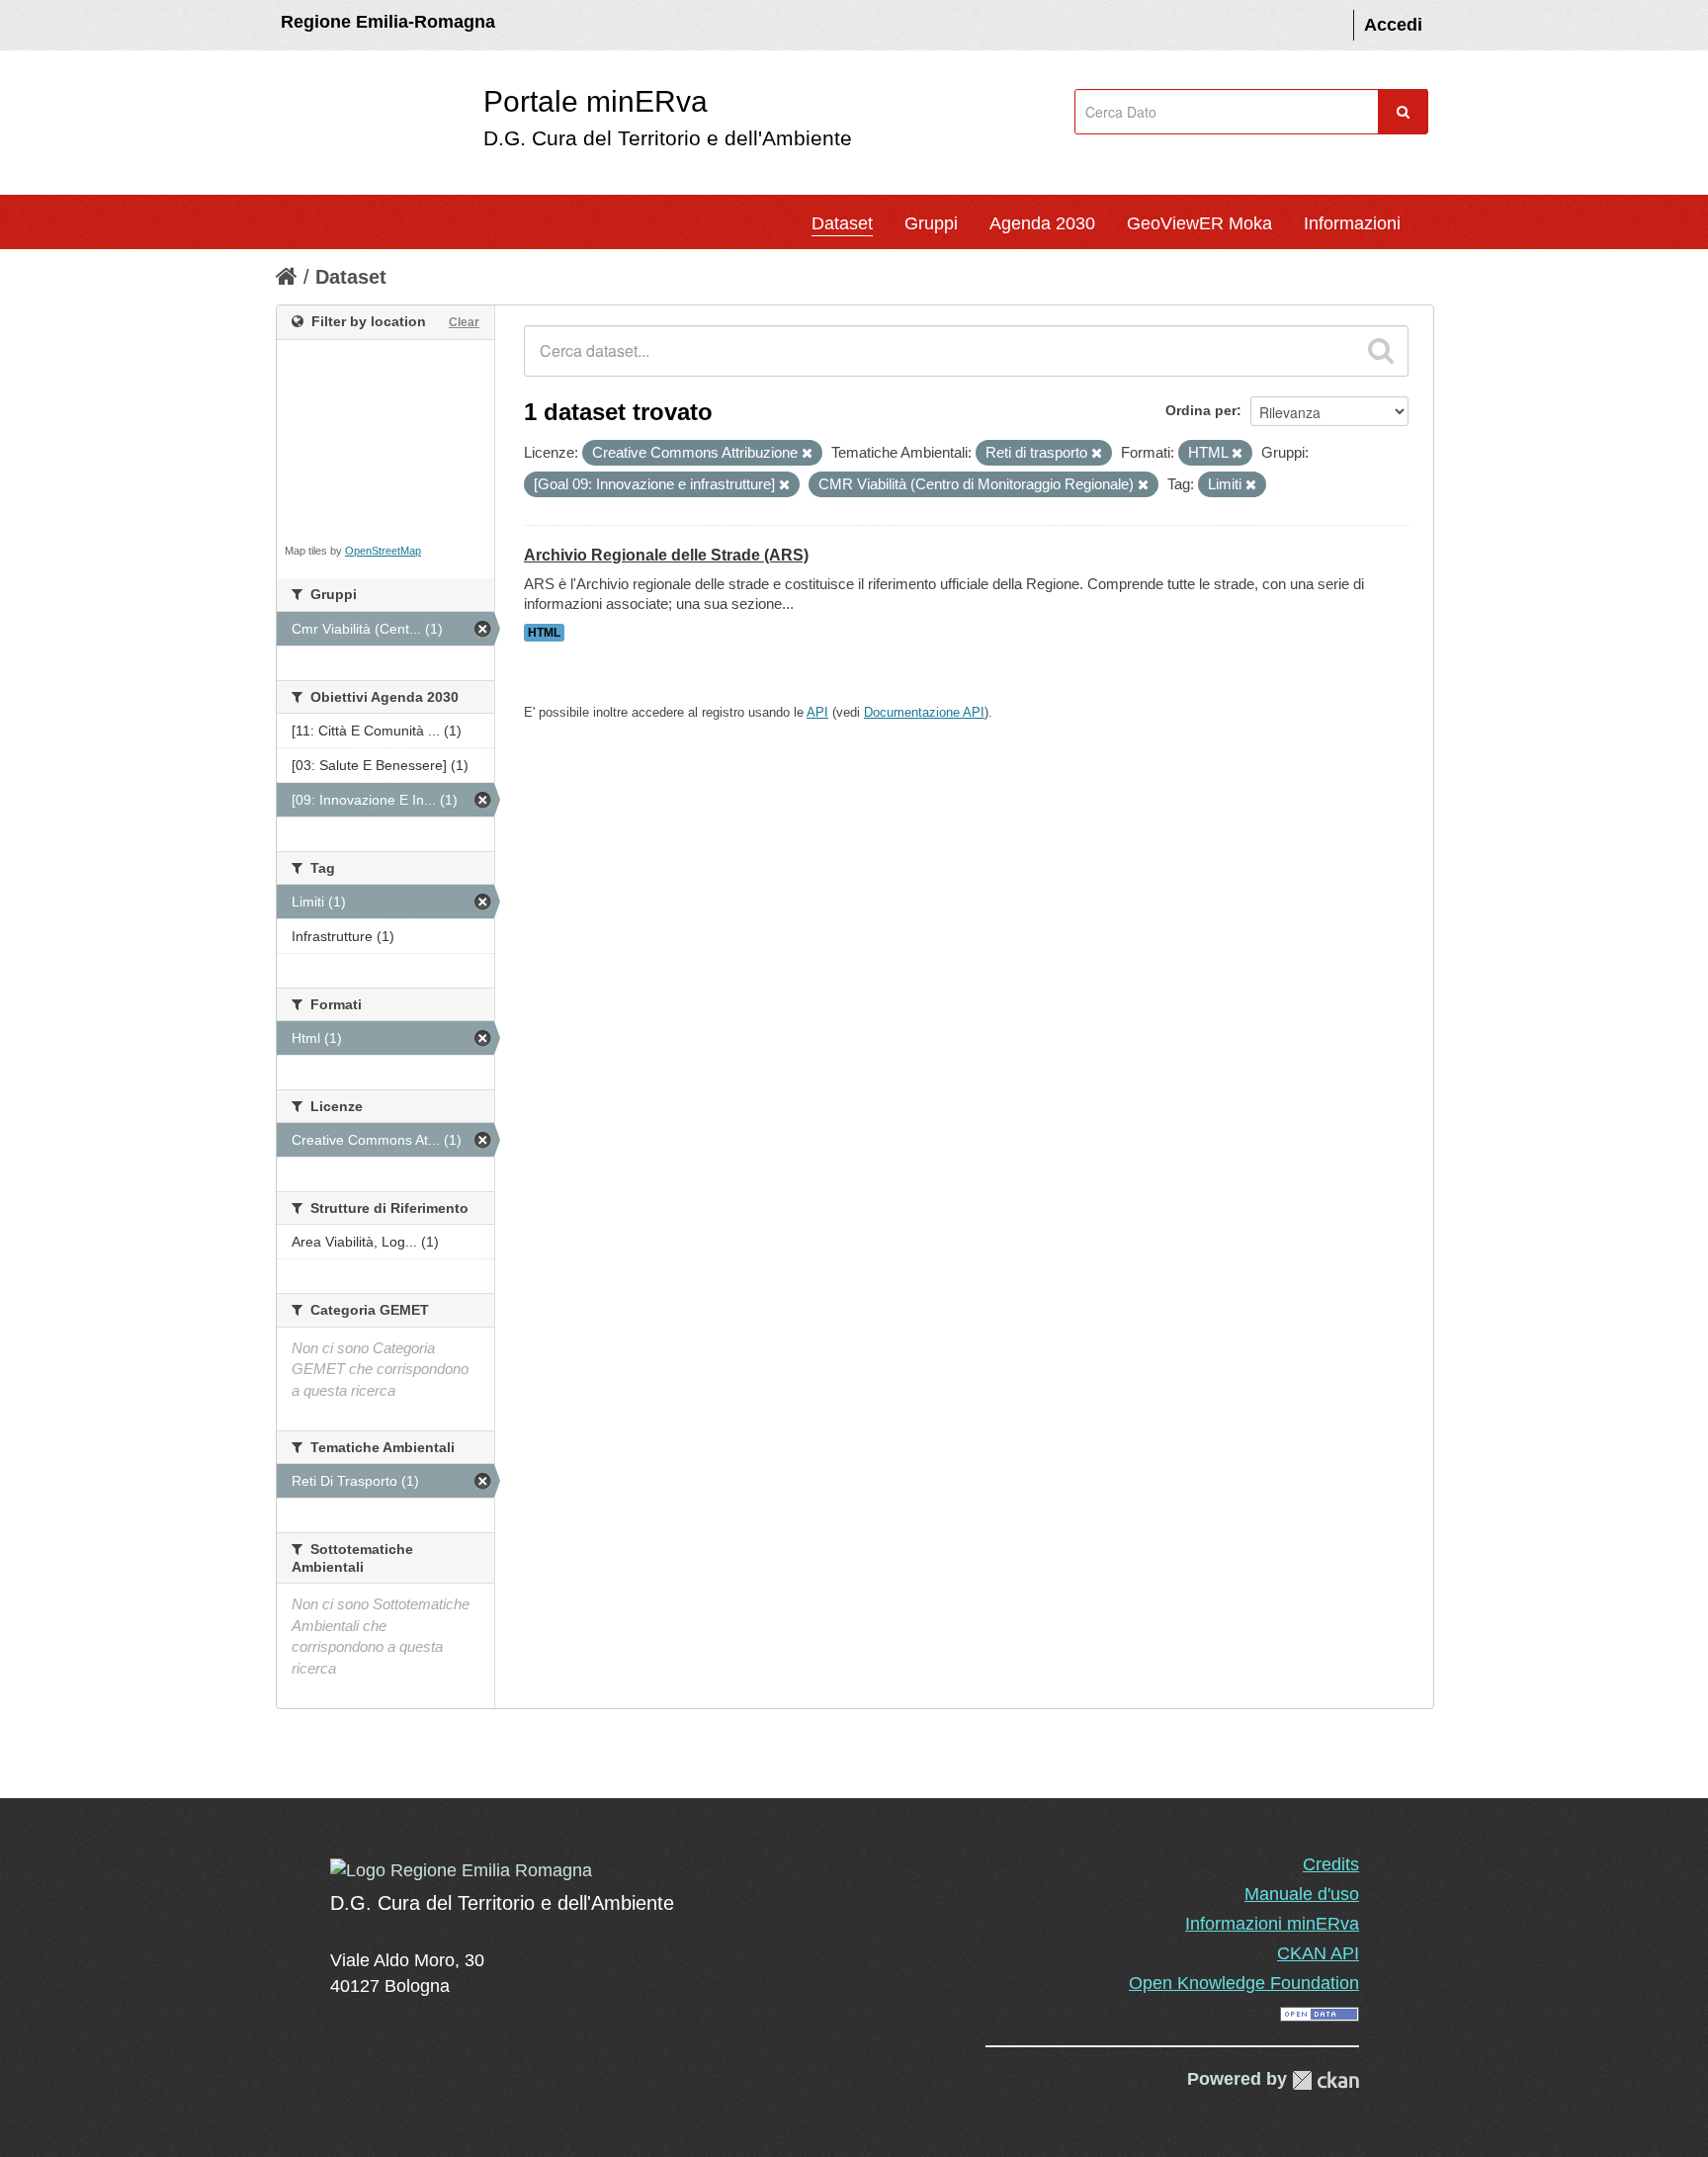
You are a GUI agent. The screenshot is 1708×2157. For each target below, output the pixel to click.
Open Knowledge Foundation (1244, 1983)
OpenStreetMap (383, 551)
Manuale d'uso (1302, 1894)
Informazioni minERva (1272, 1924)
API (817, 712)
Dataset (842, 223)
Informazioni (1352, 223)
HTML (544, 633)
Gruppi (931, 223)
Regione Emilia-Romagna (388, 22)
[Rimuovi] (807, 454)
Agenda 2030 (1042, 223)
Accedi (1393, 25)
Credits (1331, 1864)
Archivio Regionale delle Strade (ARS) (666, 555)
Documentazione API (924, 712)
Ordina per (1201, 410)
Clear (464, 322)
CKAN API (1318, 1953)
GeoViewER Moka (1199, 223)
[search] (1381, 351)
